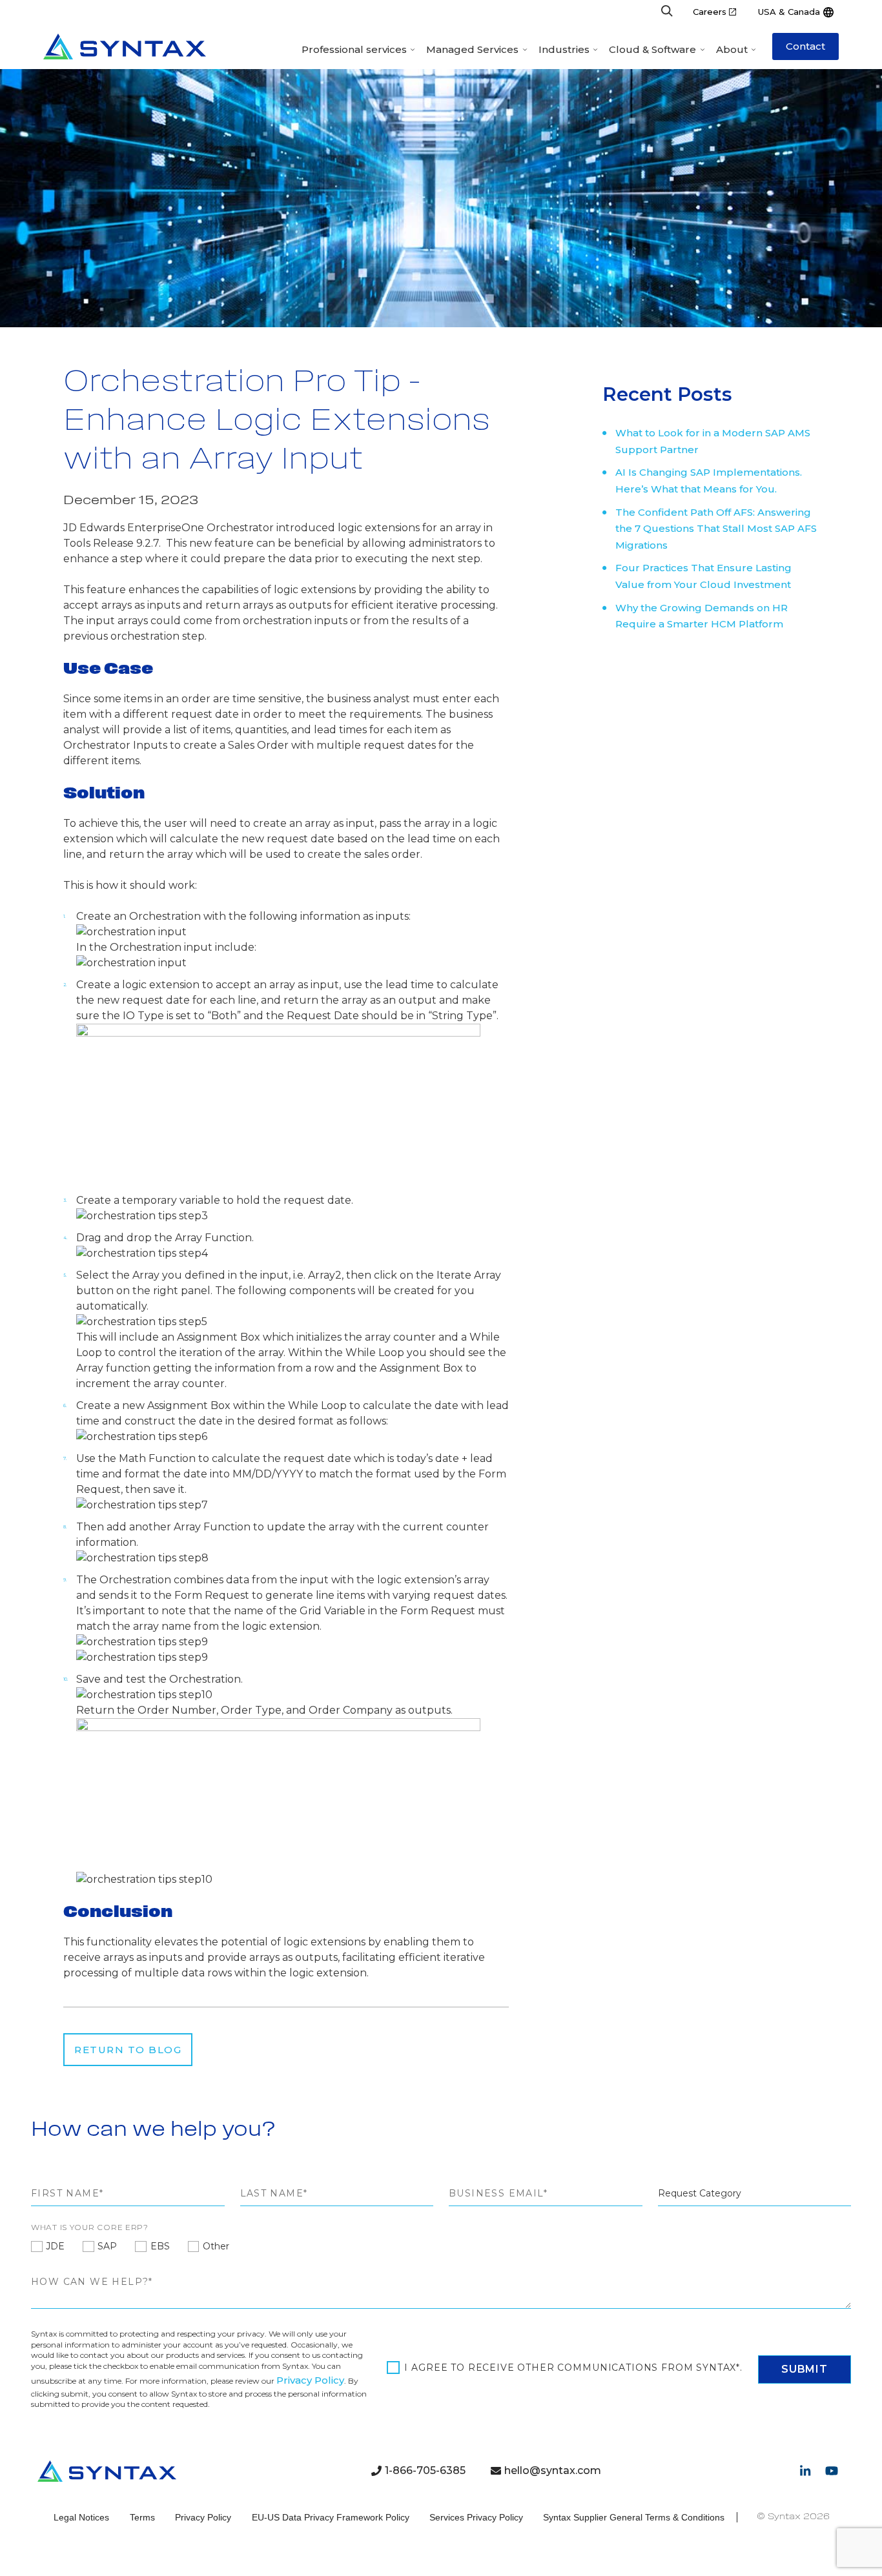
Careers (710, 12)
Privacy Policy (310, 2380)
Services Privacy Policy (476, 2517)
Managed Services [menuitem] (472, 49)
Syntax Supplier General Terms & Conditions (634, 2517)
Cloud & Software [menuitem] (652, 49)
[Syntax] (125, 46)
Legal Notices (81, 2517)
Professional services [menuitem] (354, 49)
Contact (805, 46)
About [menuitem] (732, 49)
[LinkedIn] (805, 2471)
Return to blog (128, 2050)
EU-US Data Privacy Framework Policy (331, 2517)
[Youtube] (832, 2471)
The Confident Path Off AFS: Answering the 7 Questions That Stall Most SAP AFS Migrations (716, 529)
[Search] (667, 12)
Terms (142, 2517)
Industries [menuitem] (564, 49)
